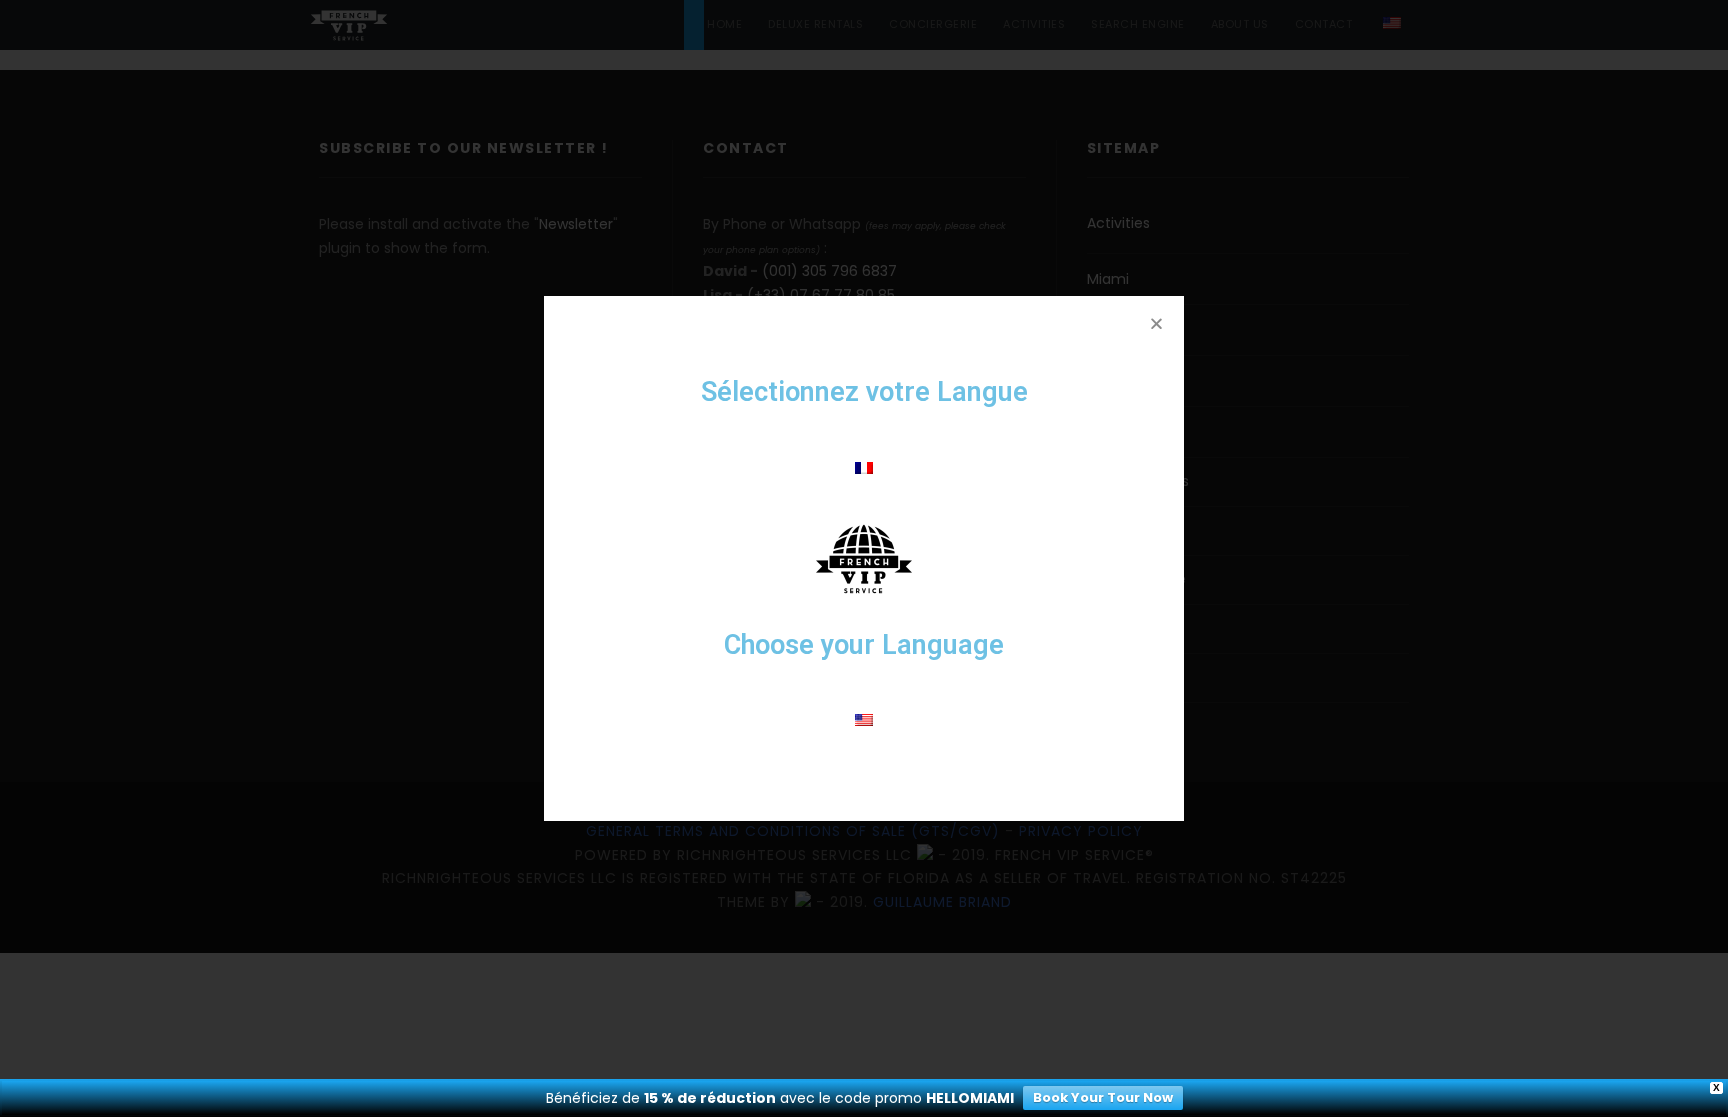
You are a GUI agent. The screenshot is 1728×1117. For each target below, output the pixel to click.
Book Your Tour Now (1103, 1097)
